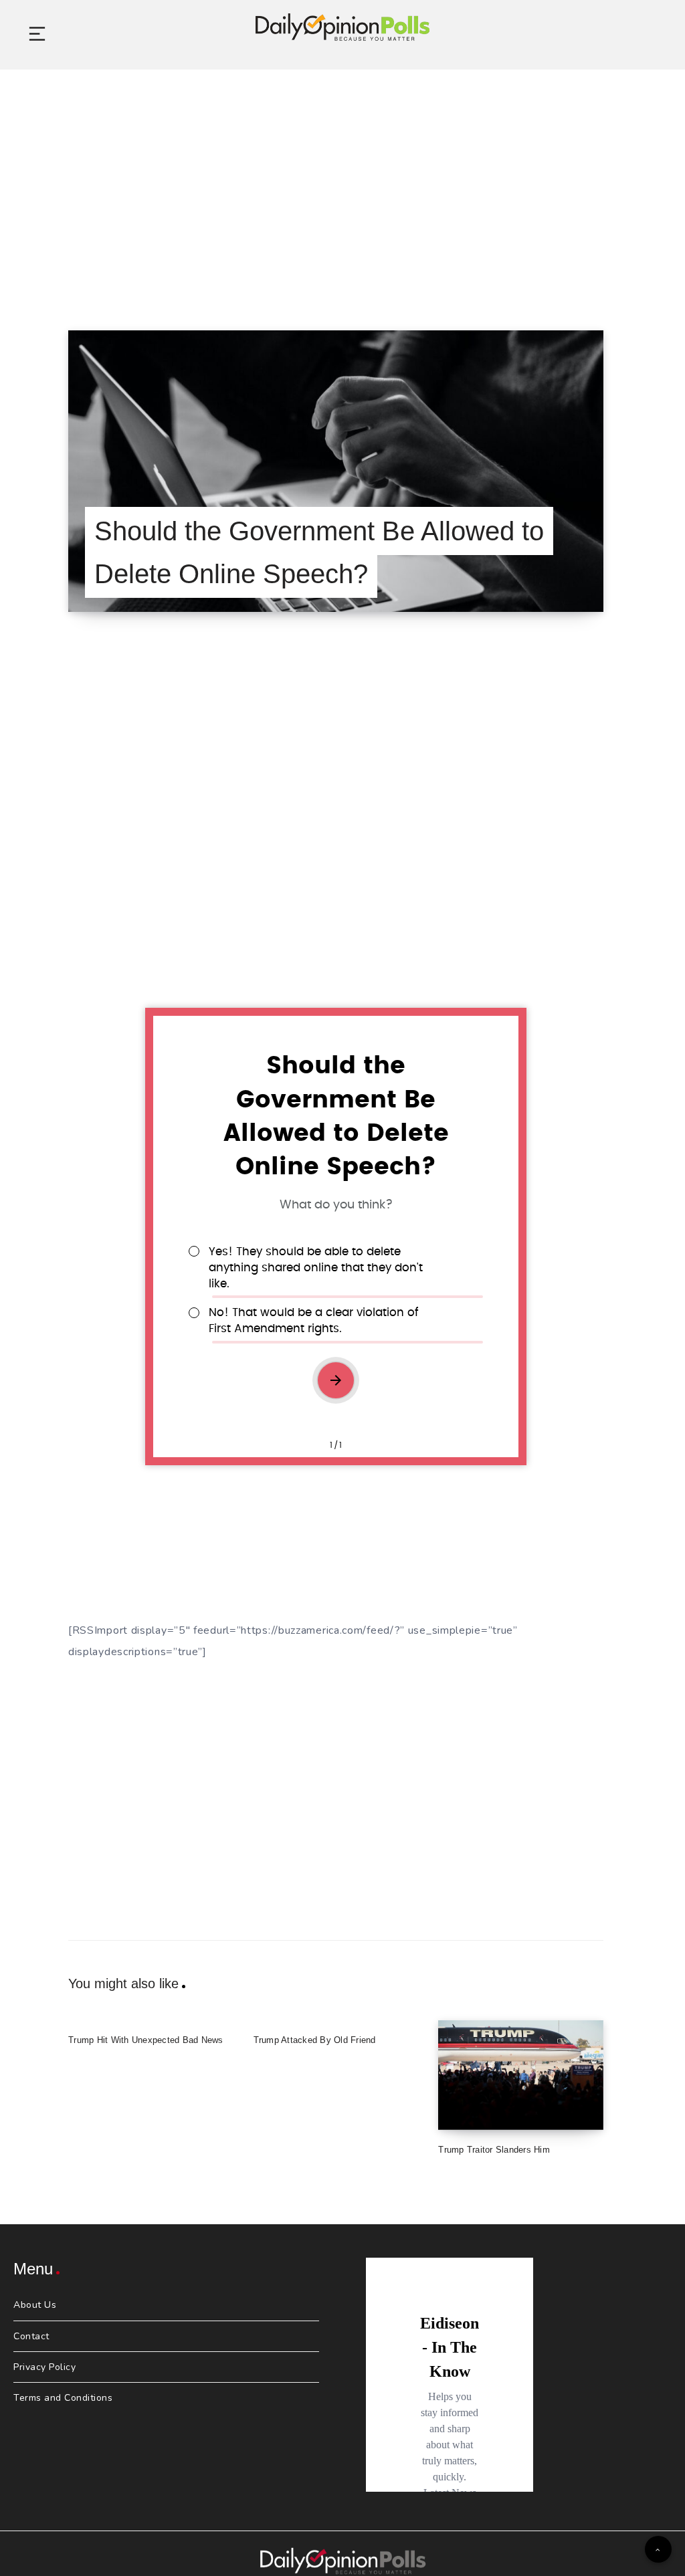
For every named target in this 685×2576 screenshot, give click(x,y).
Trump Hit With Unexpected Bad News (146, 2040)
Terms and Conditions (63, 2398)
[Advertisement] (342, 183)
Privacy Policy (44, 2367)
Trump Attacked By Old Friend (315, 2040)
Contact (31, 2336)
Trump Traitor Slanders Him (494, 2150)
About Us (35, 2305)
